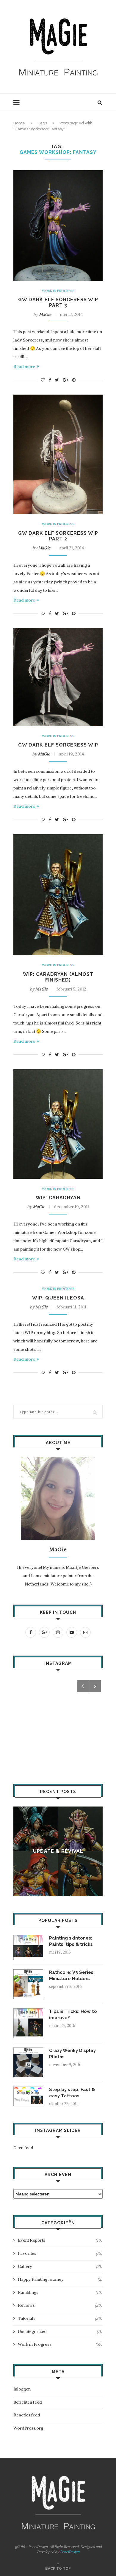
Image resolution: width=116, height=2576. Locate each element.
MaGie (45, 314)
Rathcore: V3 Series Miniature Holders (71, 1975)
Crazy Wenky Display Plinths (72, 2054)
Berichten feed (28, 2402)
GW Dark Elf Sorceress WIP (58, 745)
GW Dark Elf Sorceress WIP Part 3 (58, 302)
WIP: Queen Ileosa (58, 1298)
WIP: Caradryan (58, 1198)
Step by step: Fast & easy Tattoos (72, 2093)
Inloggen (22, 2389)
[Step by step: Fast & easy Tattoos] (28, 2089)
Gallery (60, 2266)
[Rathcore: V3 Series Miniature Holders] (28, 1972)
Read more (24, 367)
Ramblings (60, 2292)
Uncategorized (60, 2331)
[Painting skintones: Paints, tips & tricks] (28, 1938)
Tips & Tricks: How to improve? (73, 2015)
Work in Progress (58, 291)
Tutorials (60, 2318)
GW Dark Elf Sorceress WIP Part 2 (58, 536)
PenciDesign (70, 2552)
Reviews (60, 2305)
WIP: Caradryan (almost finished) (58, 977)
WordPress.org (28, 2428)
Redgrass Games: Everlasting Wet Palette (66, 1851)
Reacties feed (27, 2415)
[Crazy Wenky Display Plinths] (28, 2050)
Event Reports (60, 2240)
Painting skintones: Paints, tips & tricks (71, 1941)
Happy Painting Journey (60, 2279)
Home (19, 123)
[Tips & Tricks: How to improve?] (28, 2011)
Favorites (60, 2253)
